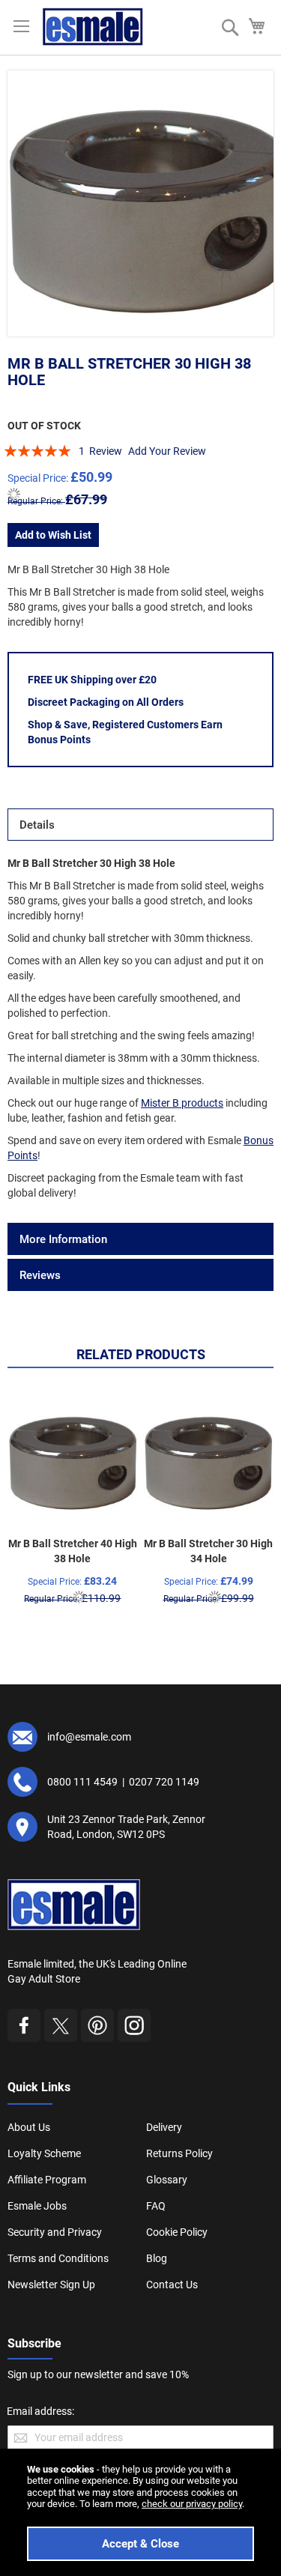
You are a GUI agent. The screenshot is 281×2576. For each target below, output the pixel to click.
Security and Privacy (55, 2232)
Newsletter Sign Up (51, 2285)
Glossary (167, 2180)
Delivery (164, 2127)
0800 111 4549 (82, 1782)
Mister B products (182, 1103)
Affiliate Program (47, 2180)
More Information (63, 1239)
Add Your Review (167, 451)
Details (37, 825)
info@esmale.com (89, 1737)
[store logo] (93, 27)
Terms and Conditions (58, 2258)
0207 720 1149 (164, 1782)
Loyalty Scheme (44, 2153)
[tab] (140, 825)
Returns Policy (179, 2153)
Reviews (40, 1275)
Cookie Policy (177, 2232)
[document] (140, 2512)
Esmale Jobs (37, 2206)
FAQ (156, 2206)
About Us (29, 2127)
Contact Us (172, 2285)
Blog (157, 2258)
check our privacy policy (192, 2504)
